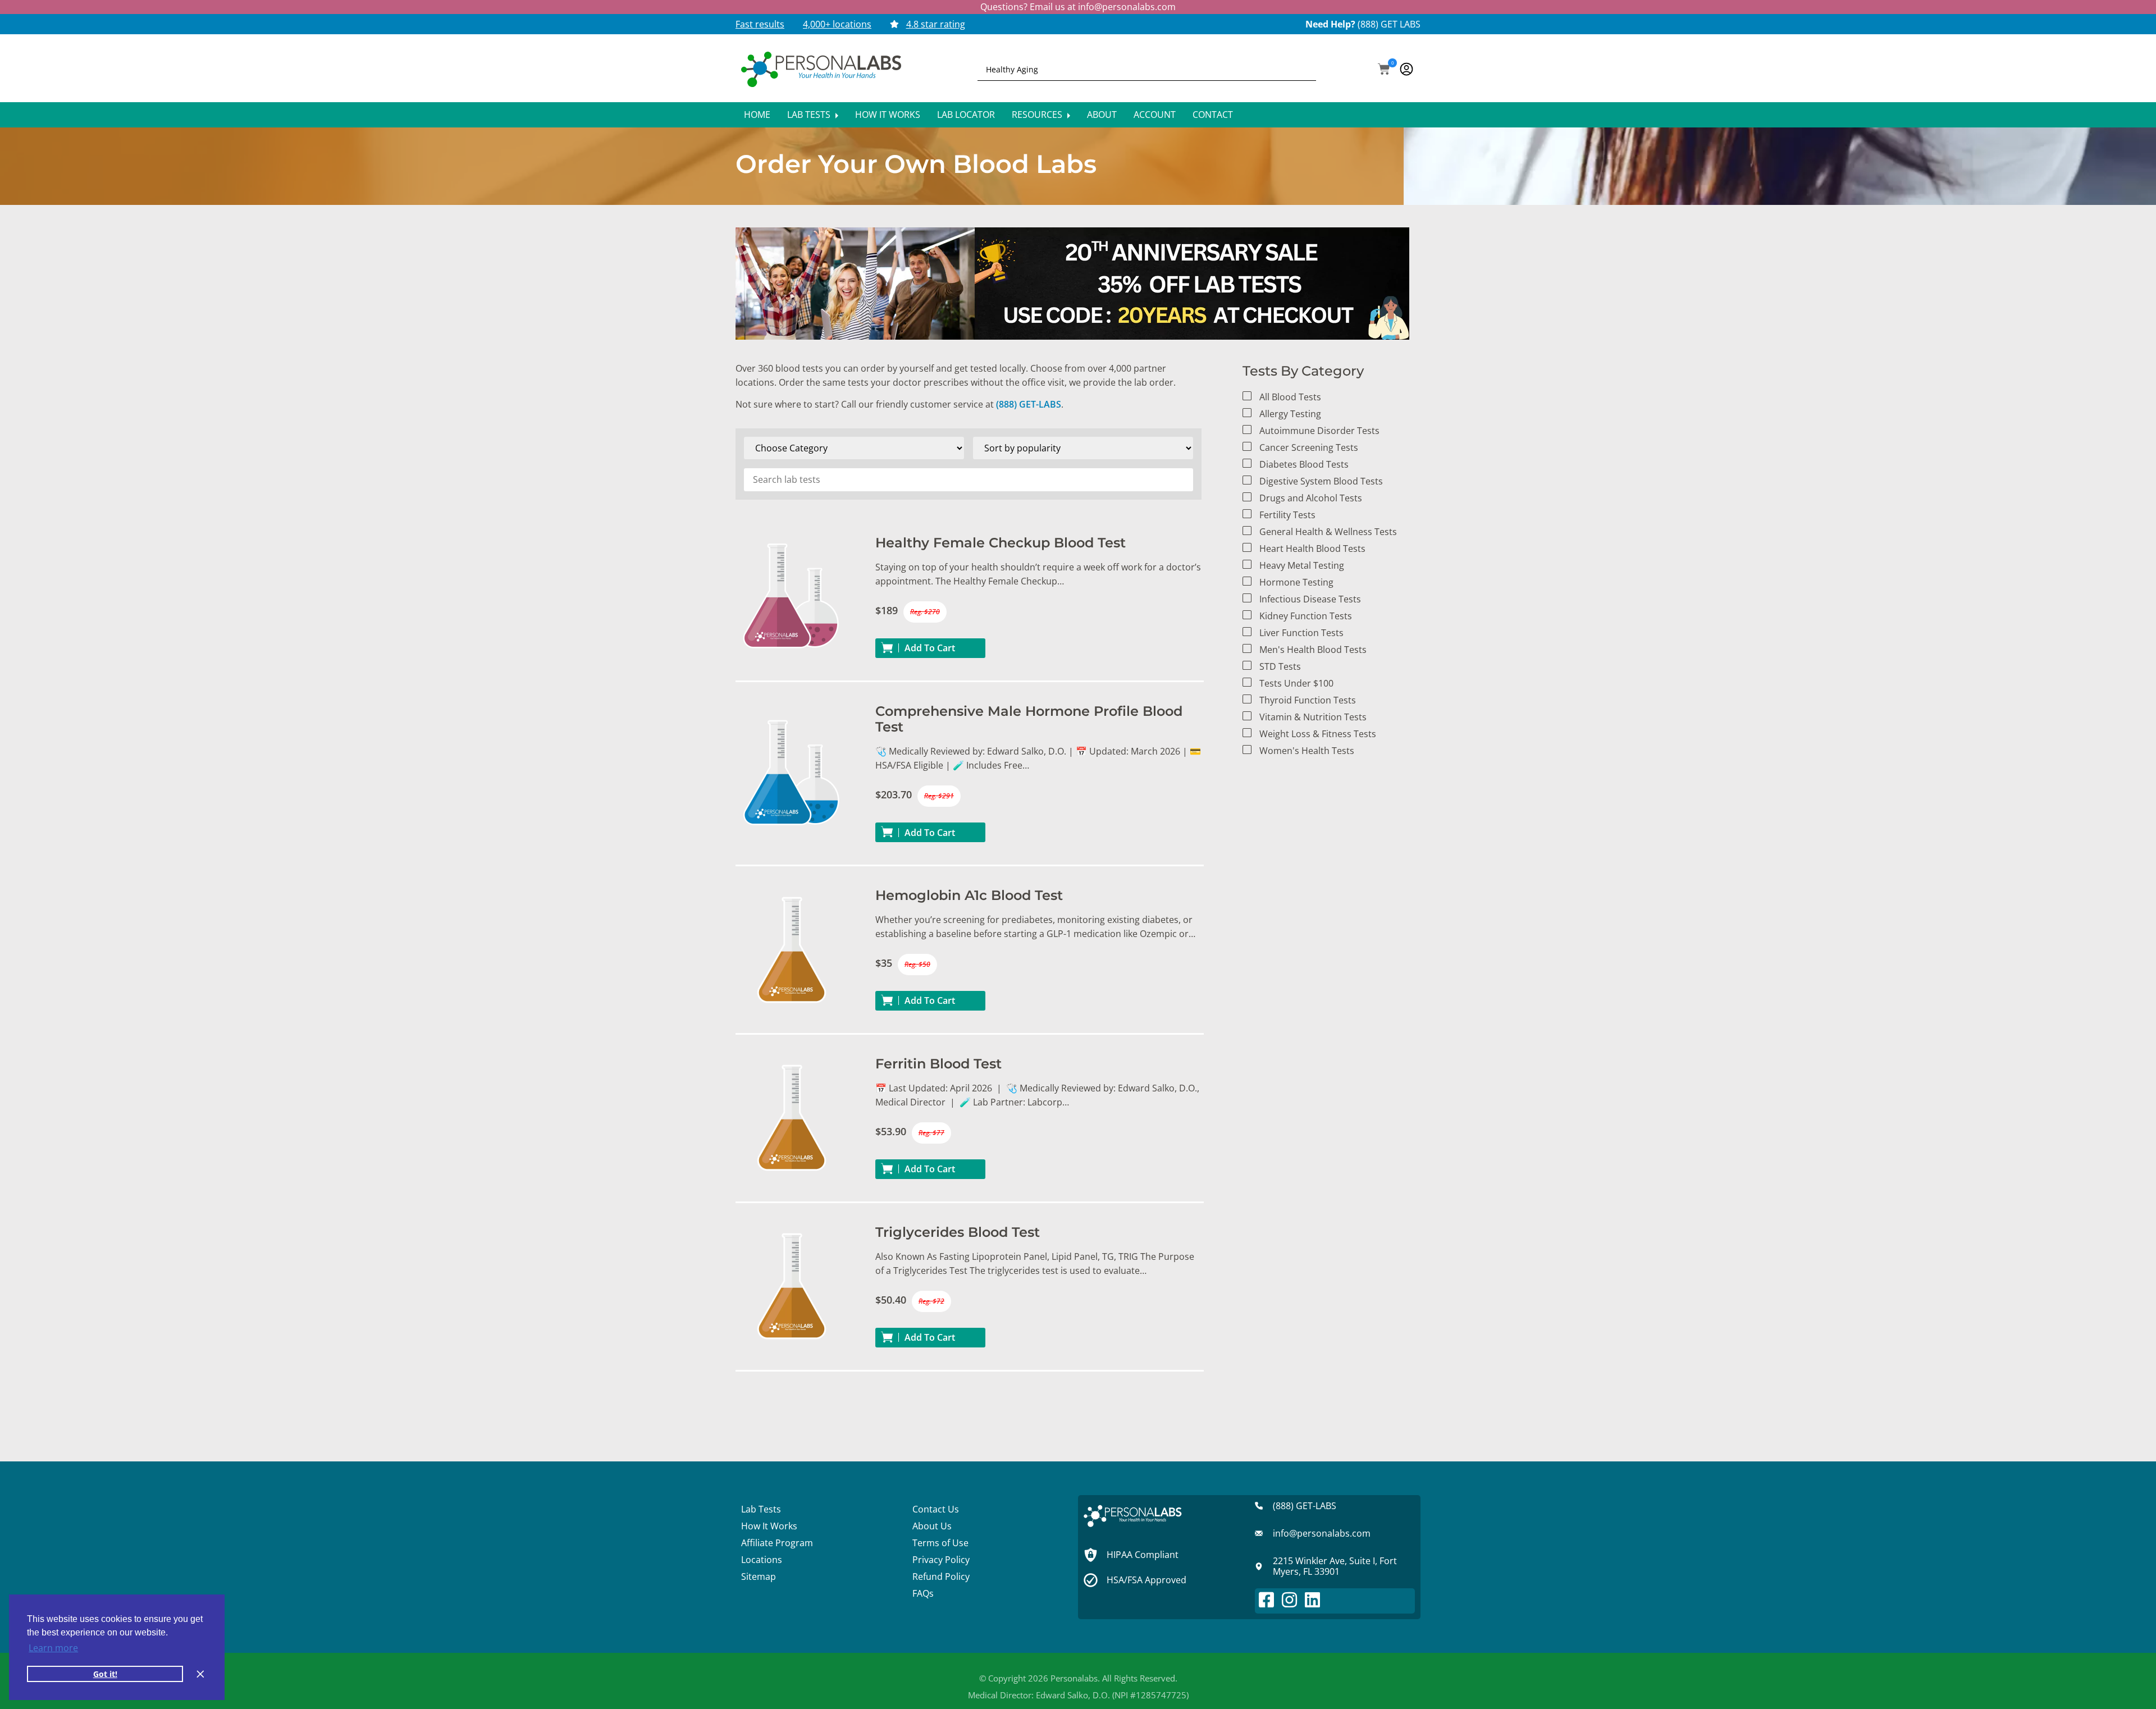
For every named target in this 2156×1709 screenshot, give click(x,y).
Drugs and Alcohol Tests (1311, 498)
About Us (932, 1526)
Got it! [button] (105, 1674)
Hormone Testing (1296, 582)
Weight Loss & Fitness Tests (1318, 734)
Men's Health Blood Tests (1313, 650)
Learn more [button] (53, 1648)
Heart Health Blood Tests (1312, 549)
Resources (1038, 115)
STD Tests (1280, 666)
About (1102, 115)
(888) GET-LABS (1029, 404)
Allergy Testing (1290, 414)
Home (757, 115)
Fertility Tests (1287, 515)
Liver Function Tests (1301, 633)
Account (1155, 115)
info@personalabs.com (1127, 7)
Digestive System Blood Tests (1321, 481)
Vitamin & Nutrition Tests (1313, 717)
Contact (1213, 115)
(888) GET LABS (1389, 24)
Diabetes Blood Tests (1304, 464)
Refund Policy (941, 1577)
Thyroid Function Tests (1308, 700)
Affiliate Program (777, 1543)
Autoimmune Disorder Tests (1319, 431)
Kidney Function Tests (1306, 616)
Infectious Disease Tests (1310, 599)
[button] (1384, 70)
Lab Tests (810, 115)
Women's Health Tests (1307, 751)
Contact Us (936, 1509)
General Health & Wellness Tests (1328, 532)
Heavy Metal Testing (1302, 565)
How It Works (888, 115)
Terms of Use (940, 1543)
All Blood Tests (1290, 397)
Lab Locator (966, 115)
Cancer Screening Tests (1309, 447)
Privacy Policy (941, 1560)
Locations (762, 1560)
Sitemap (759, 1577)
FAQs (923, 1593)
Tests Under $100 (1296, 683)
